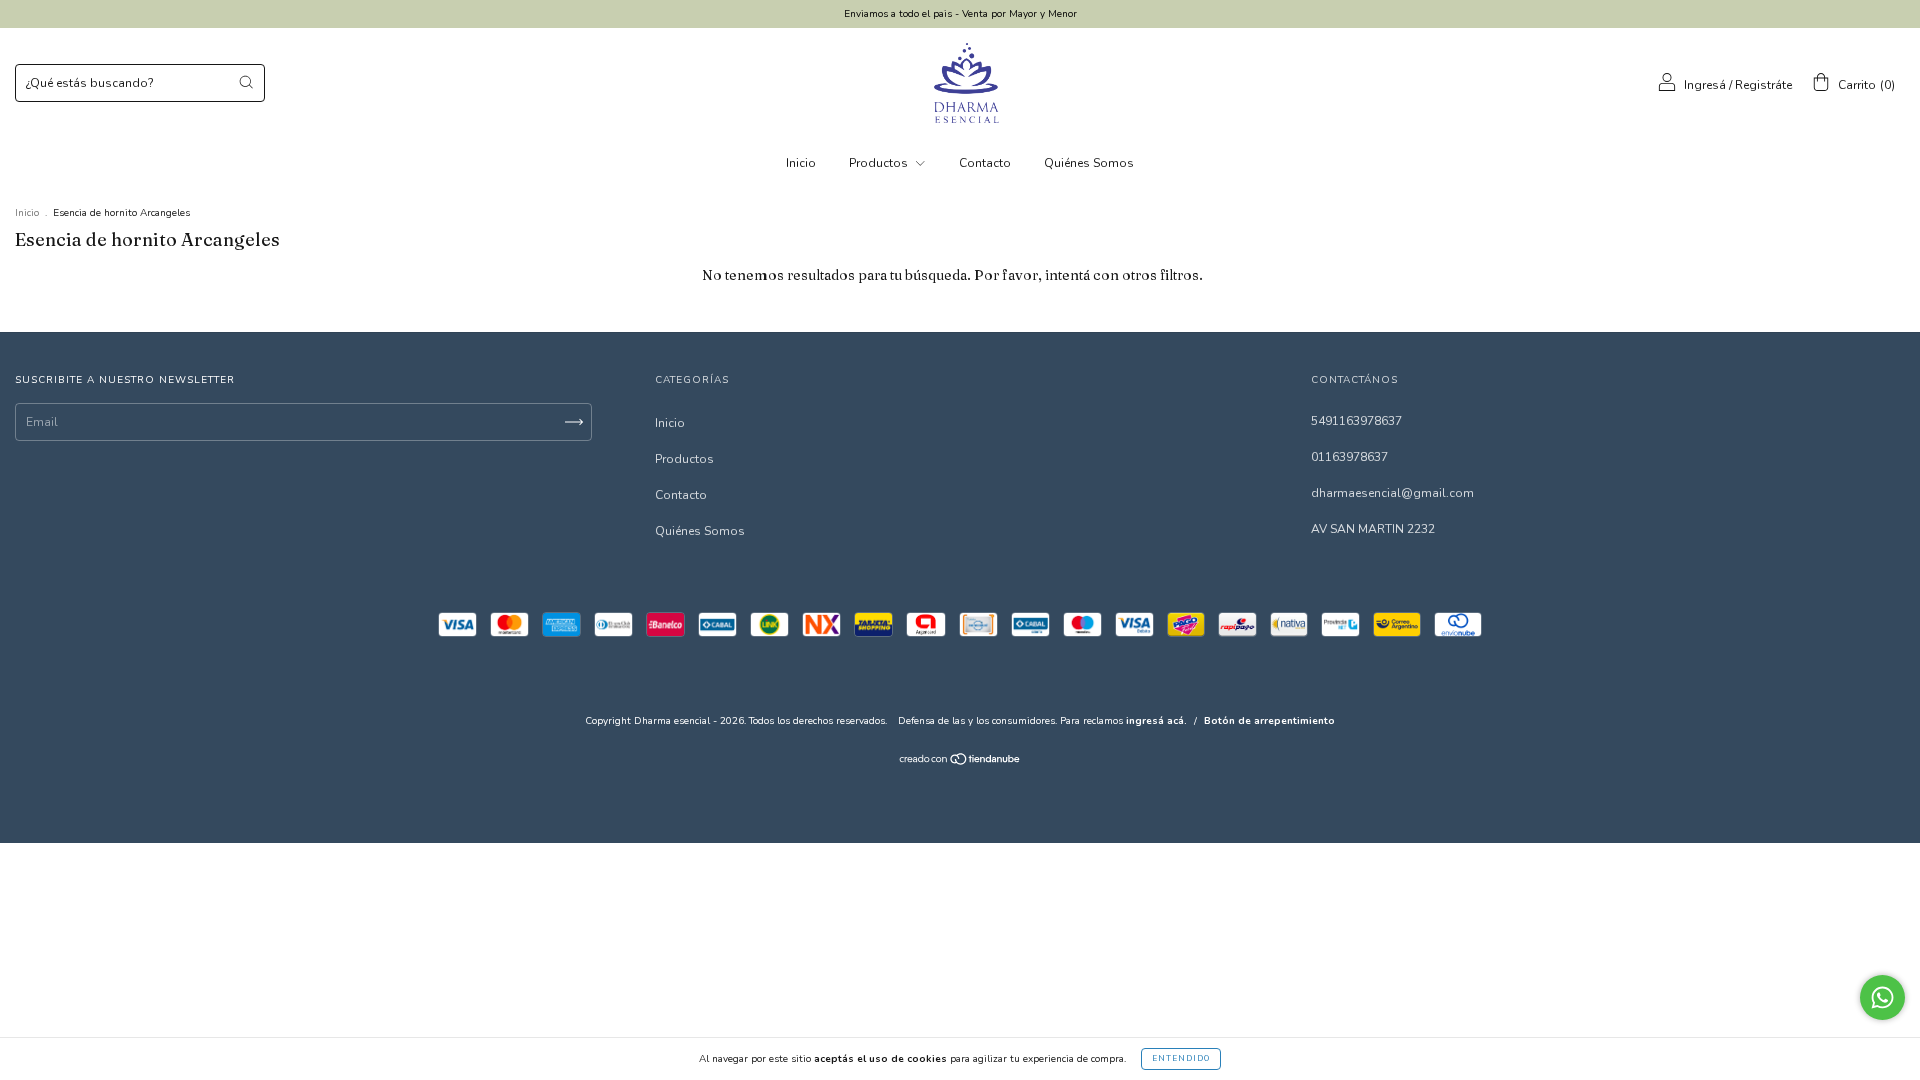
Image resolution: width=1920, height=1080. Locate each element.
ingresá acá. (1156, 721)
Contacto (985, 163)
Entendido (1181, 1058)
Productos (880, 163)
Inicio (801, 163)
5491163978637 (1356, 421)
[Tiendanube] (960, 762)
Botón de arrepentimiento (1269, 721)
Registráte (1763, 85)
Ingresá (1705, 85)
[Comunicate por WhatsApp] (1882, 997)
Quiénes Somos (1089, 163)
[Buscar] (246, 82)
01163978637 (1349, 457)
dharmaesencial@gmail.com (1392, 493)
